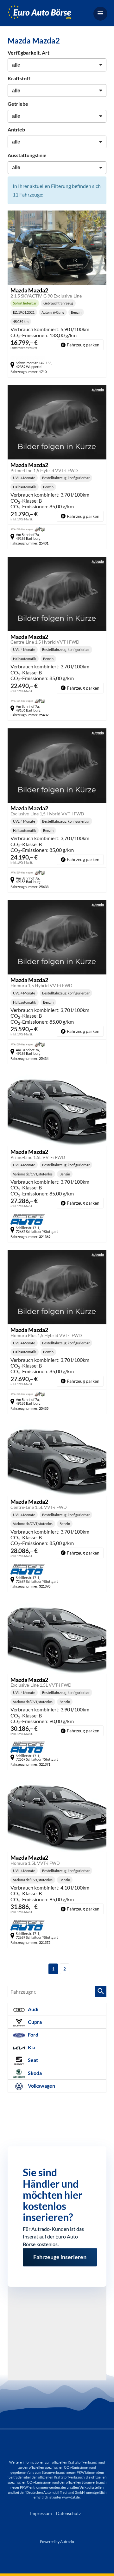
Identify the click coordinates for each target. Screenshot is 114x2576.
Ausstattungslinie (27, 155)
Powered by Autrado (57, 2542)
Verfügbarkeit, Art (28, 53)
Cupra (34, 2022)
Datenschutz (68, 2513)
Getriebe (18, 104)
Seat (32, 2060)
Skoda (34, 2073)
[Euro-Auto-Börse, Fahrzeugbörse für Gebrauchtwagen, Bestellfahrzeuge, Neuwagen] (39, 13)
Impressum (41, 2513)
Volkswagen (41, 2086)
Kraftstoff (19, 78)
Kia (31, 2047)
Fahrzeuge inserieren (60, 2255)
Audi (33, 2009)
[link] (80, 345)
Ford (33, 2034)
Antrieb (16, 129)
